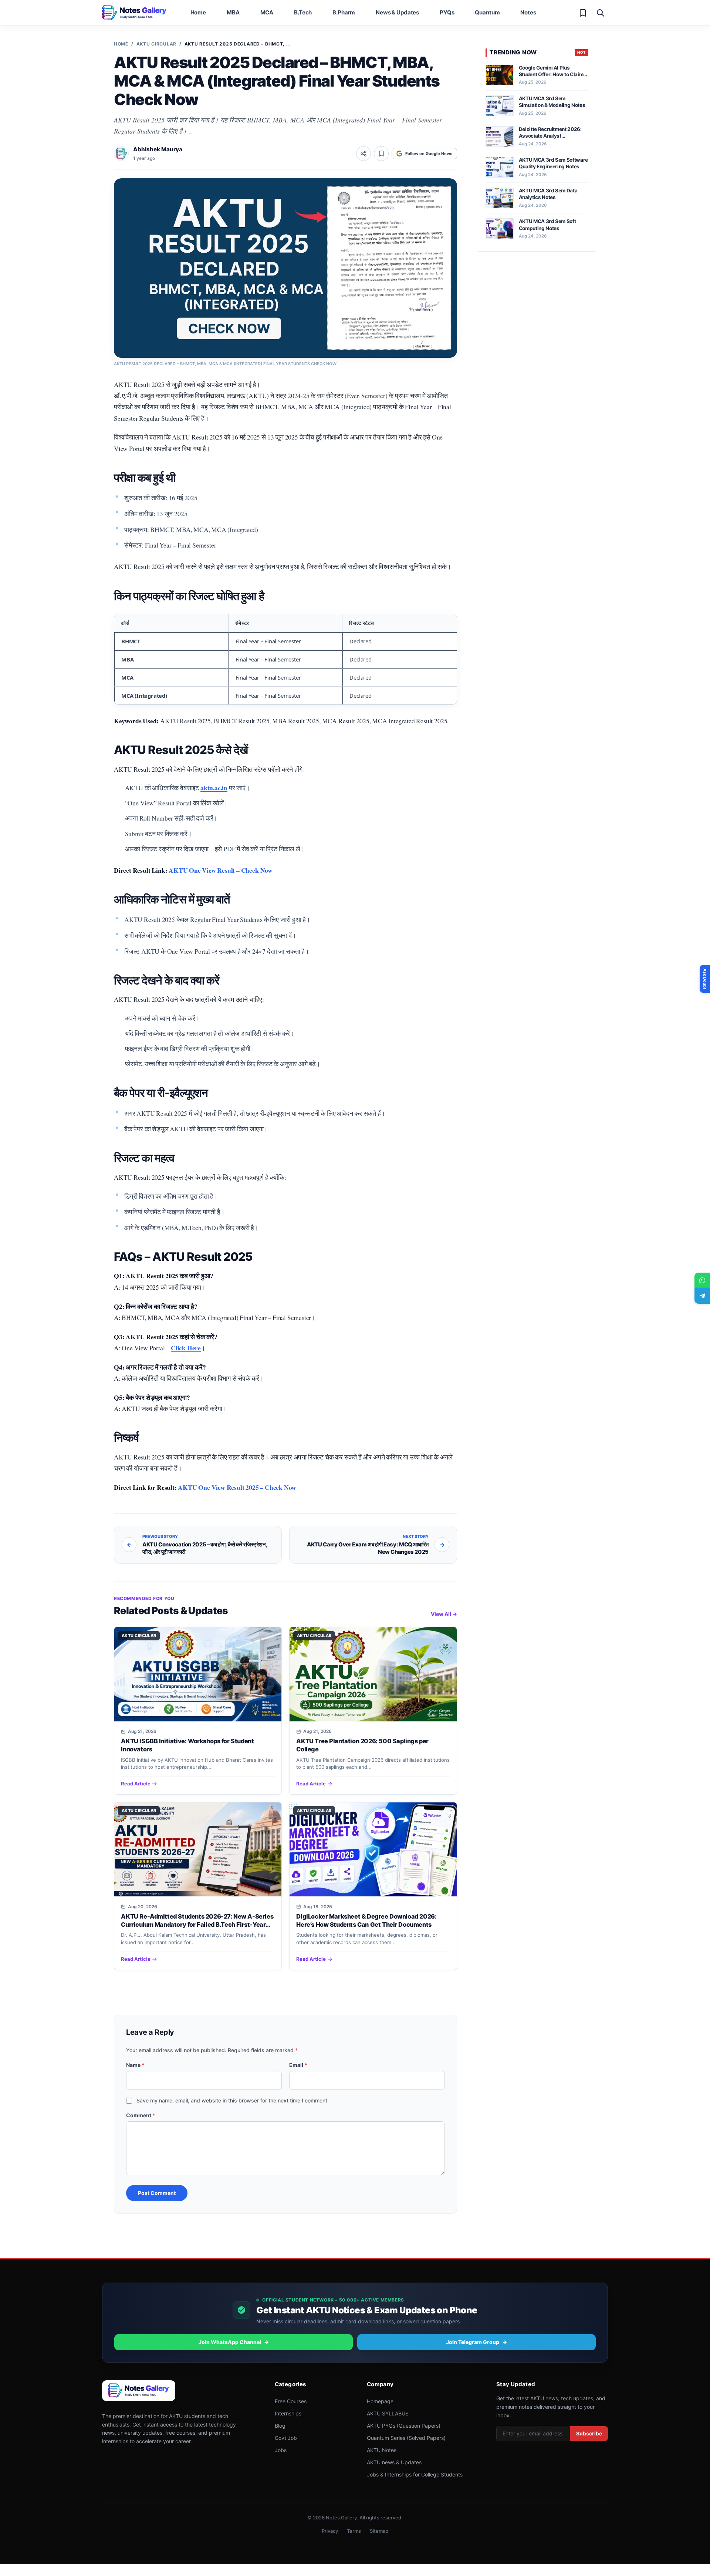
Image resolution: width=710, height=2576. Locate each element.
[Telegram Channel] (702, 1296)
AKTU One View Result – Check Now (221, 870)
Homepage (380, 2401)
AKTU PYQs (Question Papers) (404, 2426)
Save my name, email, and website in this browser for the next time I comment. (233, 2100)
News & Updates (397, 12)
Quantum (487, 12)
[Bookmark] (381, 154)
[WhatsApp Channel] (702, 1280)
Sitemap (379, 2531)
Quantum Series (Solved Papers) (406, 2438)
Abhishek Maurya (158, 149)
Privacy (330, 2531)
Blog (280, 2426)
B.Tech (303, 12)
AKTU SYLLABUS (388, 2413)
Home (198, 12)
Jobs (281, 2450)
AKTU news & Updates (394, 2462)
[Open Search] (601, 13)
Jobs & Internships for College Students (415, 2474)
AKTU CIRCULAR (156, 44)
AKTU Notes (382, 2450)
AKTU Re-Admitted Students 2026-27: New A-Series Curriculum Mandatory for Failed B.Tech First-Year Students (197, 1925)
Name (135, 2065)
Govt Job (286, 2438)
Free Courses (291, 2401)
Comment (141, 2115)
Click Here (186, 1348)
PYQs (447, 12)
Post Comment (157, 2193)
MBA (233, 12)
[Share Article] (364, 154)
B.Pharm (344, 12)
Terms (354, 2531)
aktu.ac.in (214, 788)
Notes (528, 12)
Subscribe (589, 2433)
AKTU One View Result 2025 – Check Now (237, 1487)
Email (298, 2065)
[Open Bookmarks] (583, 13)
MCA (267, 12)
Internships (288, 2413)
